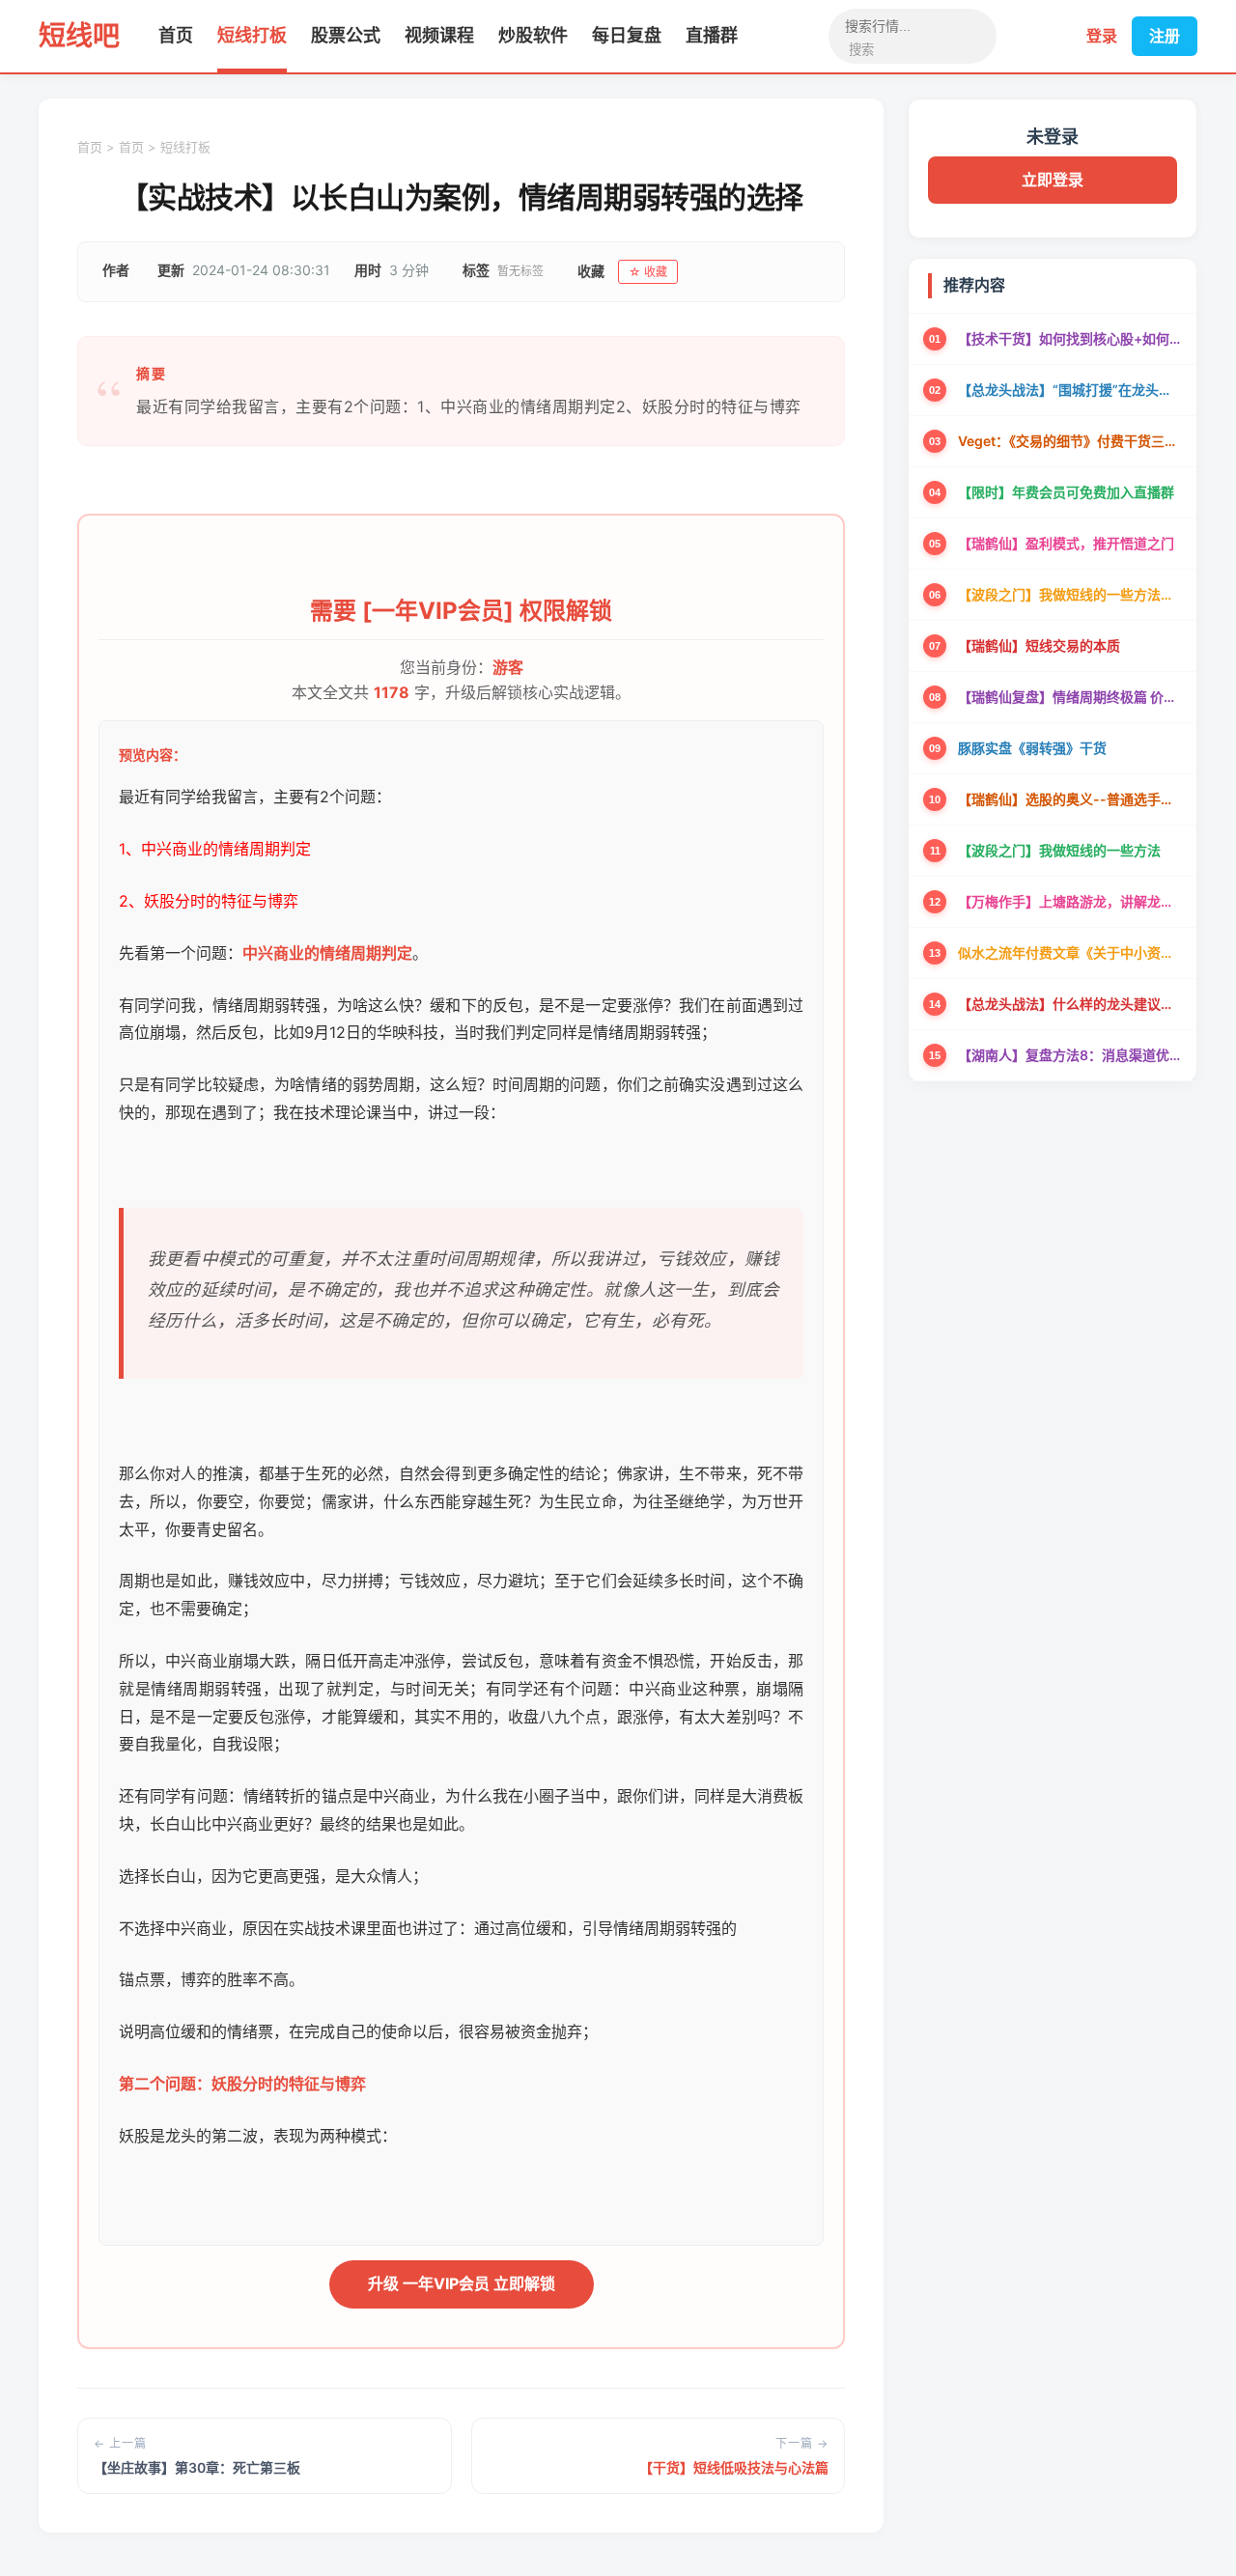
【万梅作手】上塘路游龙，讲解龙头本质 (1070, 901)
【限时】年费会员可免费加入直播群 (1066, 492)
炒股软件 (533, 35)
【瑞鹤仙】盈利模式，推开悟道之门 (1066, 543)
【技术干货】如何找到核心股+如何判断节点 (1070, 338)
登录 (1102, 36)
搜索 (861, 50)
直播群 (712, 35)
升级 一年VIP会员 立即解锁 (462, 2283)
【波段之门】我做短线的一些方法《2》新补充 (1070, 594)
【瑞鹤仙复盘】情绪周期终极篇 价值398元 (1070, 697)
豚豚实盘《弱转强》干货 (1032, 748)
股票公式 (346, 35)
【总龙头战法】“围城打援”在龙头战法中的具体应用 (1070, 390)
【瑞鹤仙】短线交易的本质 (1039, 645)
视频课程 (439, 35)
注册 (1165, 36)
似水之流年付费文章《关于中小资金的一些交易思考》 (1070, 952)
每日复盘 (627, 35)
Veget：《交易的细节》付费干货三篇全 (1070, 441)
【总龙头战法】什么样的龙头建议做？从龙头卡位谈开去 (1070, 1004)
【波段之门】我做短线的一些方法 (1059, 850)
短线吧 (79, 36)
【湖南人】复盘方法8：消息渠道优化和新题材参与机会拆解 (1070, 1055)
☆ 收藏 (648, 272)
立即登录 (1053, 180)
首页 (176, 35)
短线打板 (252, 35)
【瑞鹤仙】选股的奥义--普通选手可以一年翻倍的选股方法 (1070, 799)
